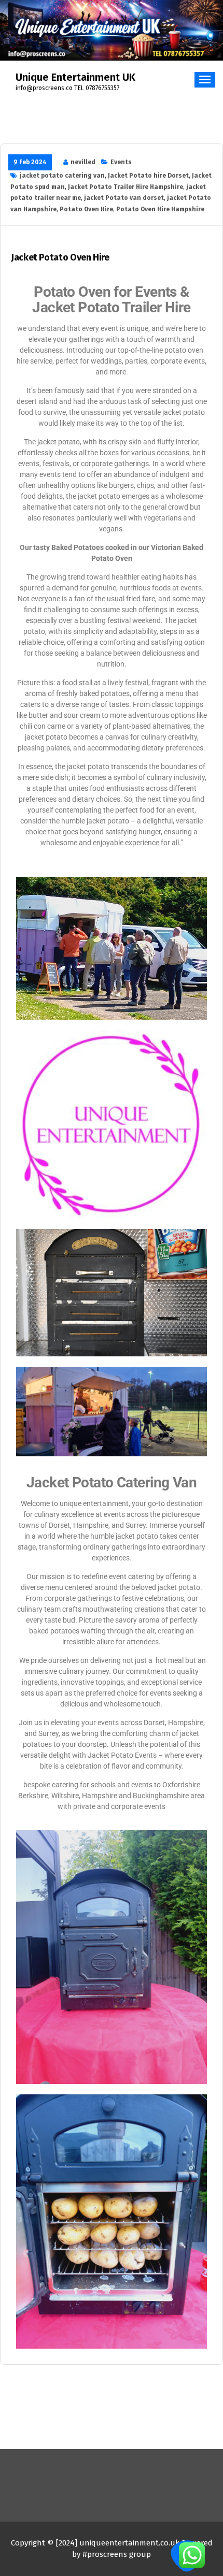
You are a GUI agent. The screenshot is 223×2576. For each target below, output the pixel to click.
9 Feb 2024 (30, 162)
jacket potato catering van (62, 176)
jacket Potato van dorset (124, 198)
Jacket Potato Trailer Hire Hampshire (126, 187)
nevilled (83, 162)
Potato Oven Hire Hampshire (160, 209)
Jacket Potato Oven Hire (60, 258)
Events (121, 162)
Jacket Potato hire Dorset (148, 176)
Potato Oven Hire (86, 209)
